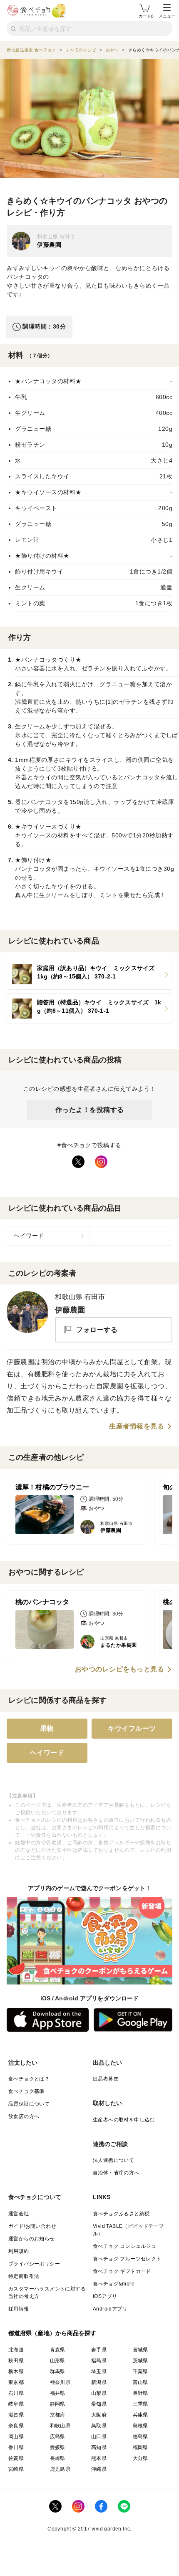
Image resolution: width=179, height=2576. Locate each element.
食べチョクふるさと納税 (121, 2214)
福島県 (99, 2361)
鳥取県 (99, 2426)
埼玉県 (99, 2371)
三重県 (140, 2404)
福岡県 (140, 2447)
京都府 (58, 2415)
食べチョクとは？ (29, 2079)
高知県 (99, 2447)
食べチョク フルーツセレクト (127, 2259)
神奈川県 (60, 2382)
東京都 (16, 2382)
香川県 (16, 2447)
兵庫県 (140, 2415)
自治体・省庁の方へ (116, 2173)
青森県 (58, 2350)
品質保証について (29, 2104)
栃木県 (16, 2371)
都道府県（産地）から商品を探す (52, 2333)
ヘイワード (29, 1236)
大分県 (140, 2458)
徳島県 (140, 2437)
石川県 (16, 2393)
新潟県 (99, 2382)
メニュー (167, 16)
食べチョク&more (114, 2284)
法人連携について (113, 2160)
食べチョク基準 (26, 2091)
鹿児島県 (60, 2469)
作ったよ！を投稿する (90, 1110)
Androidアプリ (110, 2309)
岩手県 (99, 2350)
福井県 (58, 2393)
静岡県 (58, 2404)
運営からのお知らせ (32, 2239)
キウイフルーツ (132, 1728)
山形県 (58, 2361)
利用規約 (19, 2251)
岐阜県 (16, 2404)
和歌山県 (60, 2426)
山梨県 (99, 2393)
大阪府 (99, 2415)
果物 (47, 1728)
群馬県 (58, 2371)
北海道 (16, 2350)
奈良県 (16, 2426)
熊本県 (99, 2458)
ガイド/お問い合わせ (32, 2226)
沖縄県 (99, 2469)
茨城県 (140, 2361)
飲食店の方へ (24, 2116)
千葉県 (140, 2371)
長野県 (140, 2393)
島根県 (140, 2426)
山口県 (99, 2437)
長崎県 (58, 2458)
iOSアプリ (105, 2296)
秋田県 (16, 2361)
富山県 (140, 2382)
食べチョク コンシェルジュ (124, 2246)
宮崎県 (16, 2469)
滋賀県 (16, 2415)
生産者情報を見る (137, 1426)
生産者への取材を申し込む (124, 2120)
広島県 (58, 2437)
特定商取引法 (24, 2276)
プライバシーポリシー (34, 2264)
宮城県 (140, 2350)
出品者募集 (106, 2079)
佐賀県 (16, 2458)
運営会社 (19, 2214)
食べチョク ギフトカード (122, 2271)
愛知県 (99, 2404)
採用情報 (19, 2309)
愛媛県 (58, 2447)
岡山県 (16, 2437)
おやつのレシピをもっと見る (120, 1669)
